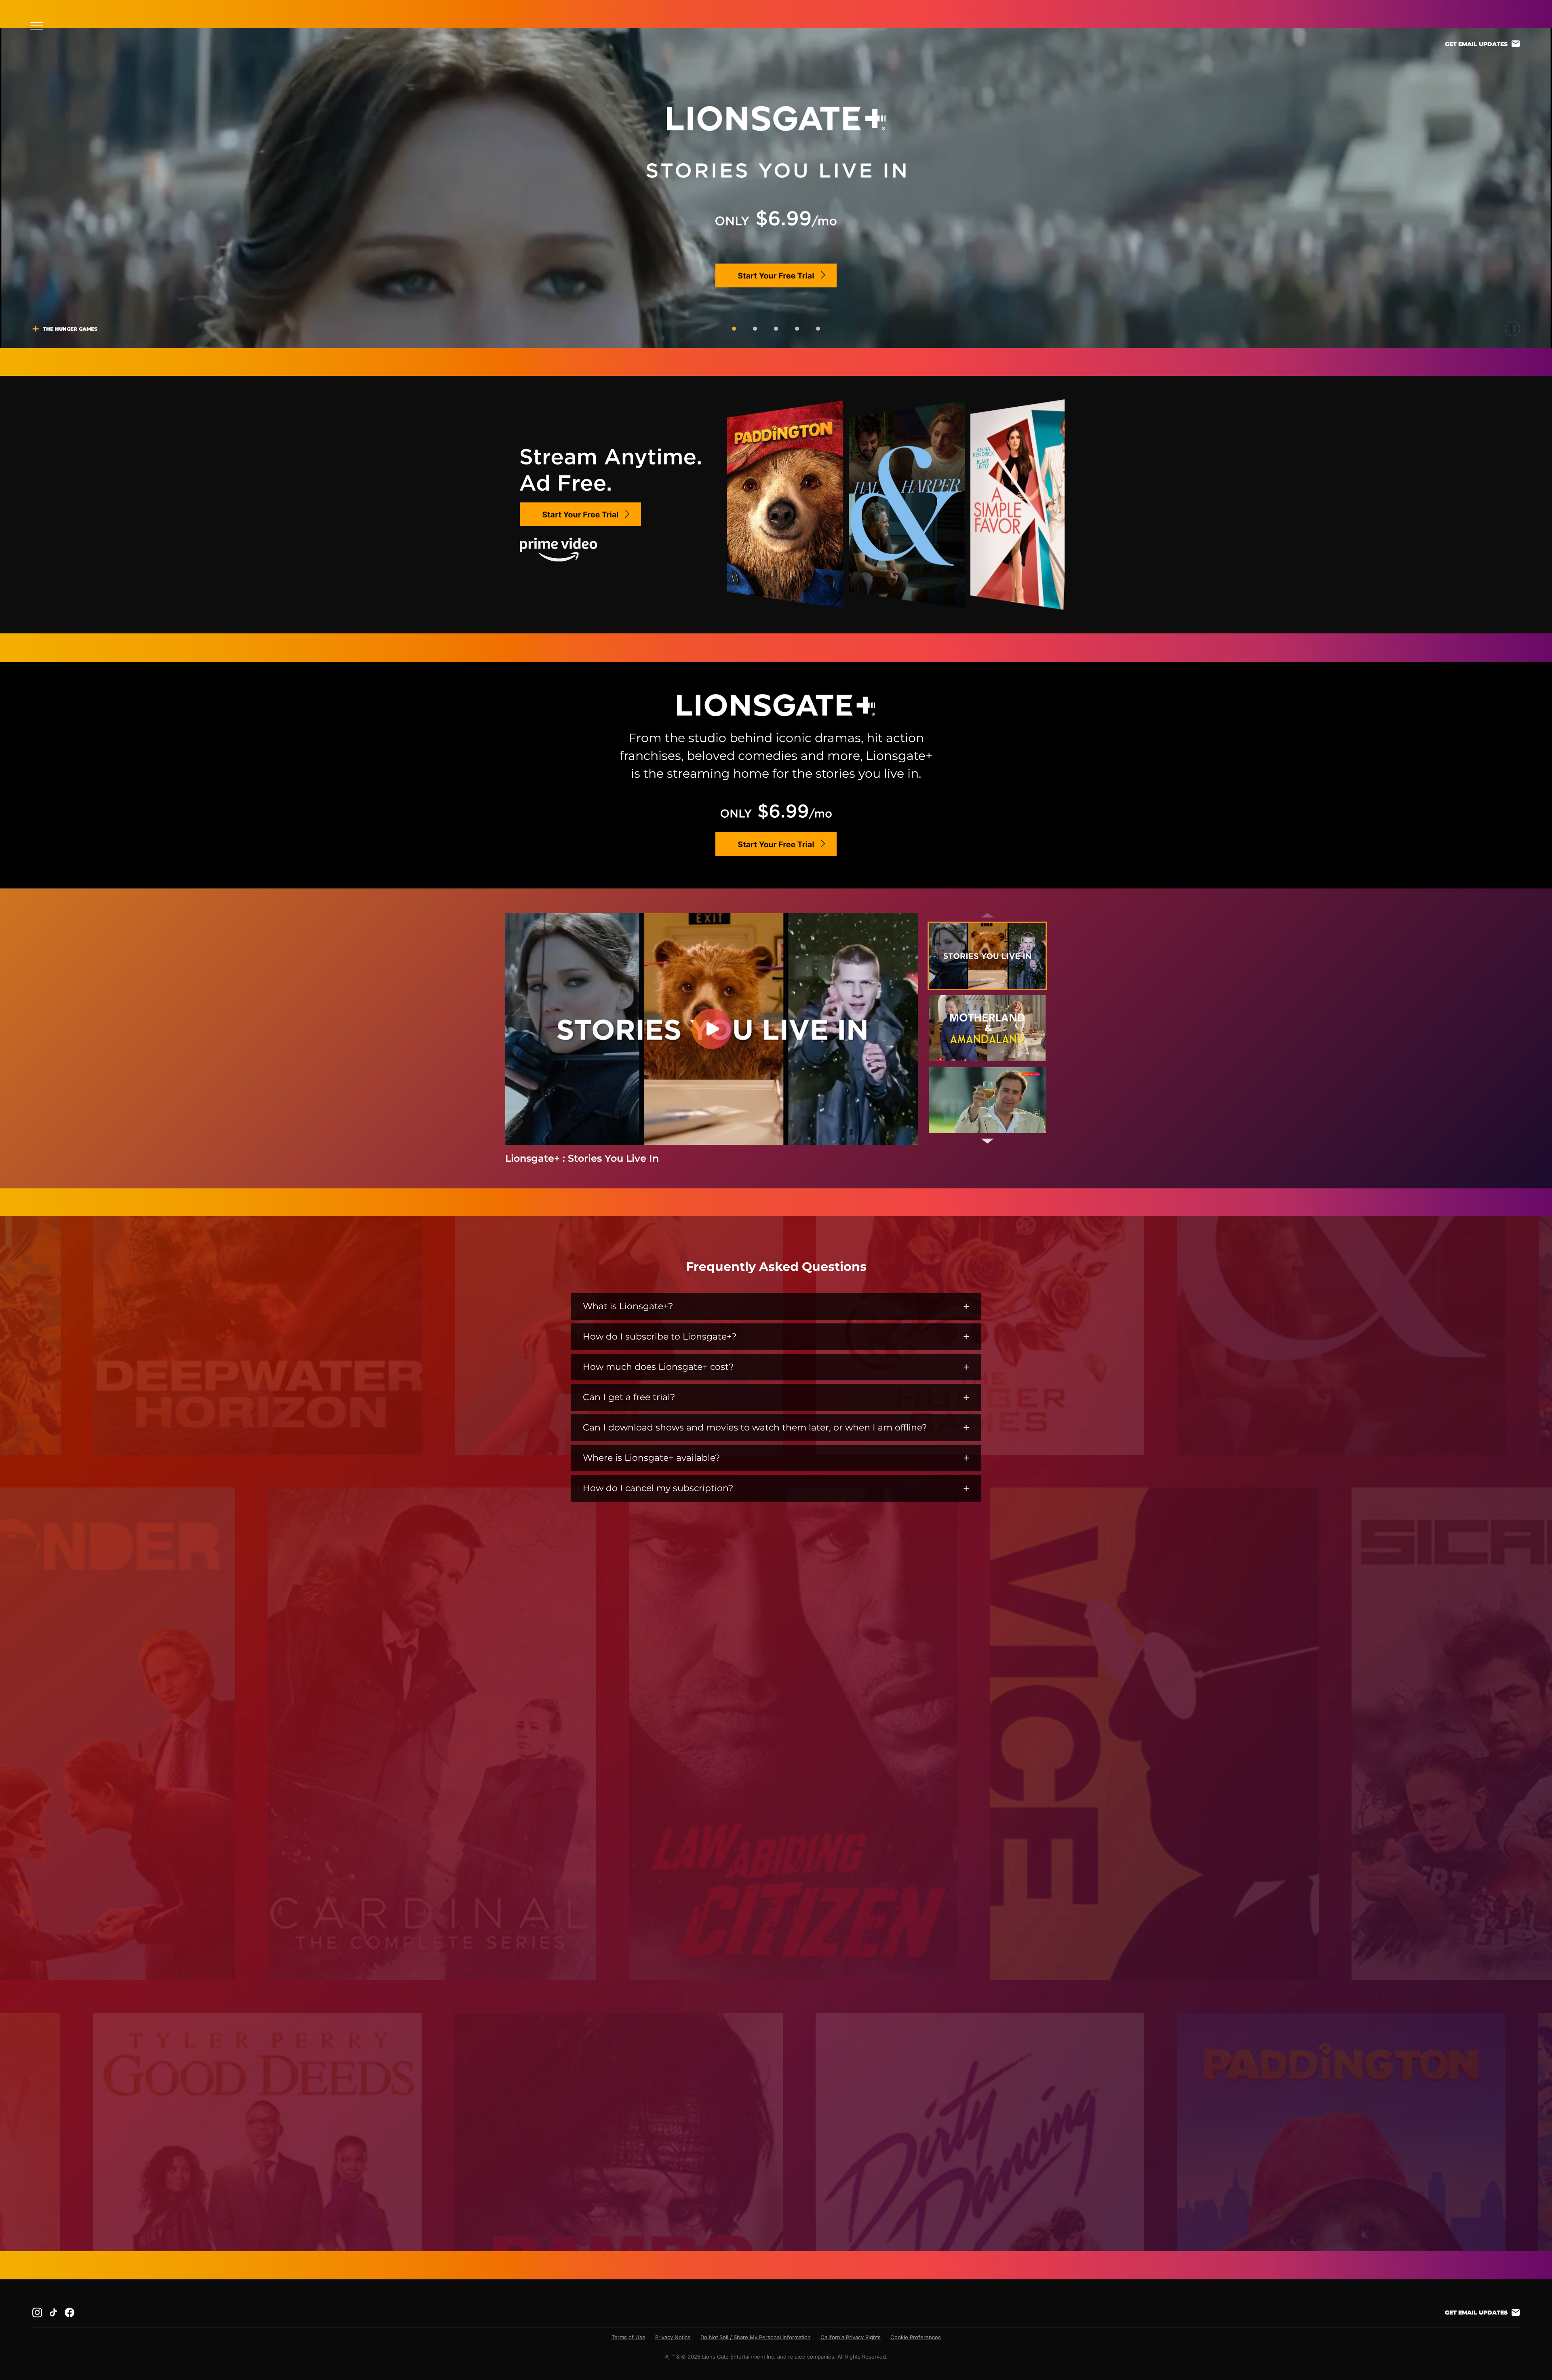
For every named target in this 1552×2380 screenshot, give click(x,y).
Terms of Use (628, 2337)
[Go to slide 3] (776, 329)
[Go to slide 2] (755, 329)
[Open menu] (39, 26)
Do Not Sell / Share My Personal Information (756, 2337)
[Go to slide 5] (818, 329)
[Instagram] (37, 2312)
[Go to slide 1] (734, 329)
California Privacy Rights (851, 2337)
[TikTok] (53, 2312)
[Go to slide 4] (797, 329)
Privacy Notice (673, 2337)
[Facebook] (70, 2312)
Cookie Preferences (916, 2337)
